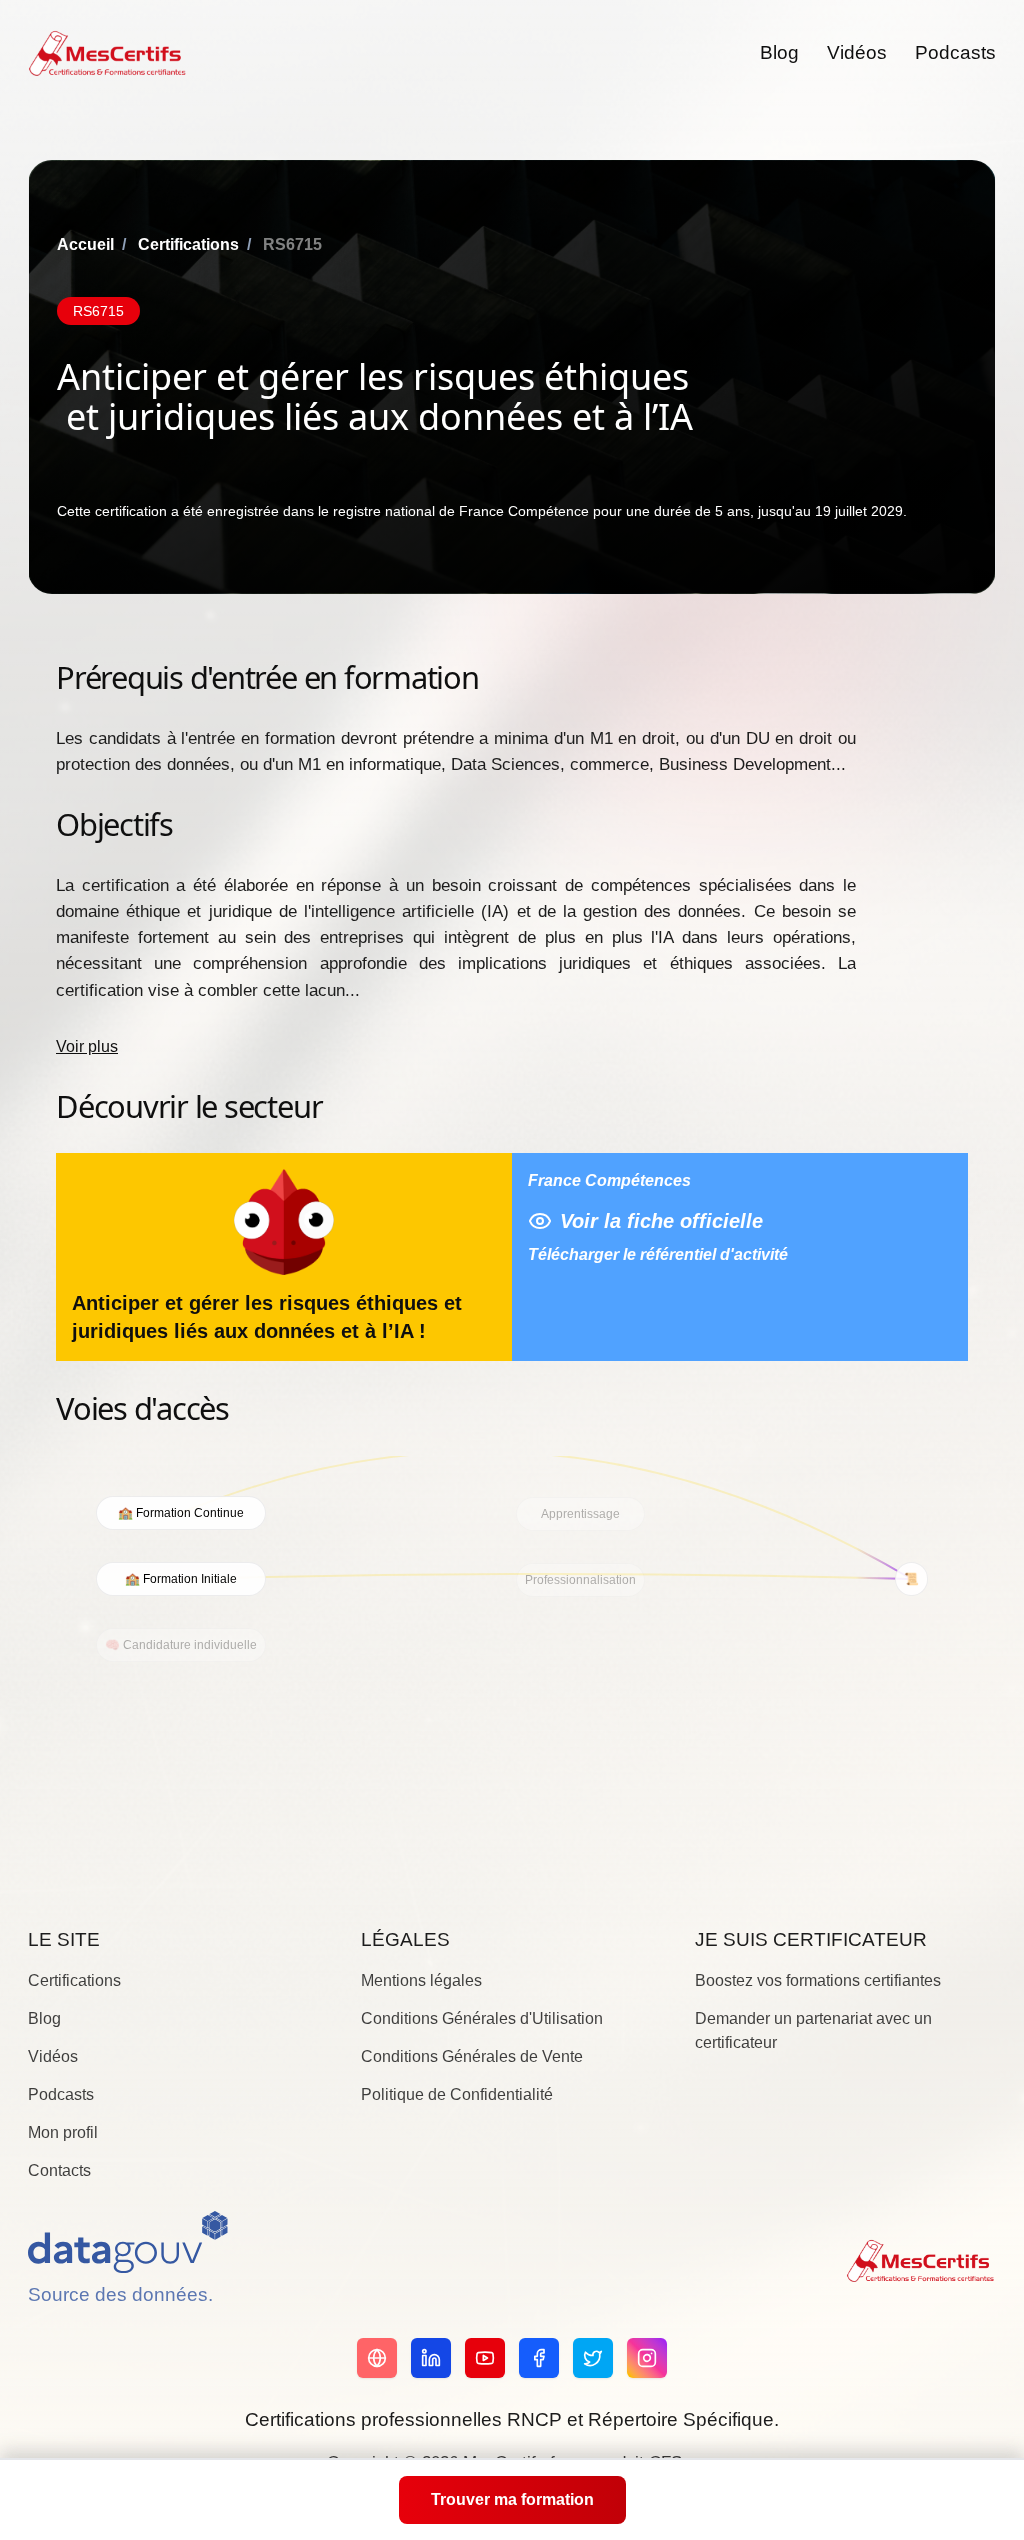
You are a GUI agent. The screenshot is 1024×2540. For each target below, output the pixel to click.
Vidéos (857, 52)
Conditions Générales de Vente (472, 2056)
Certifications (188, 244)
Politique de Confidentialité (457, 2094)
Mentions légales (421, 1980)
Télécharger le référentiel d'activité (658, 1254)
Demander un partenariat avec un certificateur (813, 2030)
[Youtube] (485, 2358)
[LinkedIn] (431, 2358)
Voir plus (87, 1046)
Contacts (59, 2170)
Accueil (85, 244)
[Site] (377, 2358)
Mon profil (63, 2132)
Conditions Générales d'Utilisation (482, 2018)
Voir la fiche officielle (661, 1221)
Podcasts (955, 52)
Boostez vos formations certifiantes (818, 1980)
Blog (779, 52)
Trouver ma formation (512, 2499)
